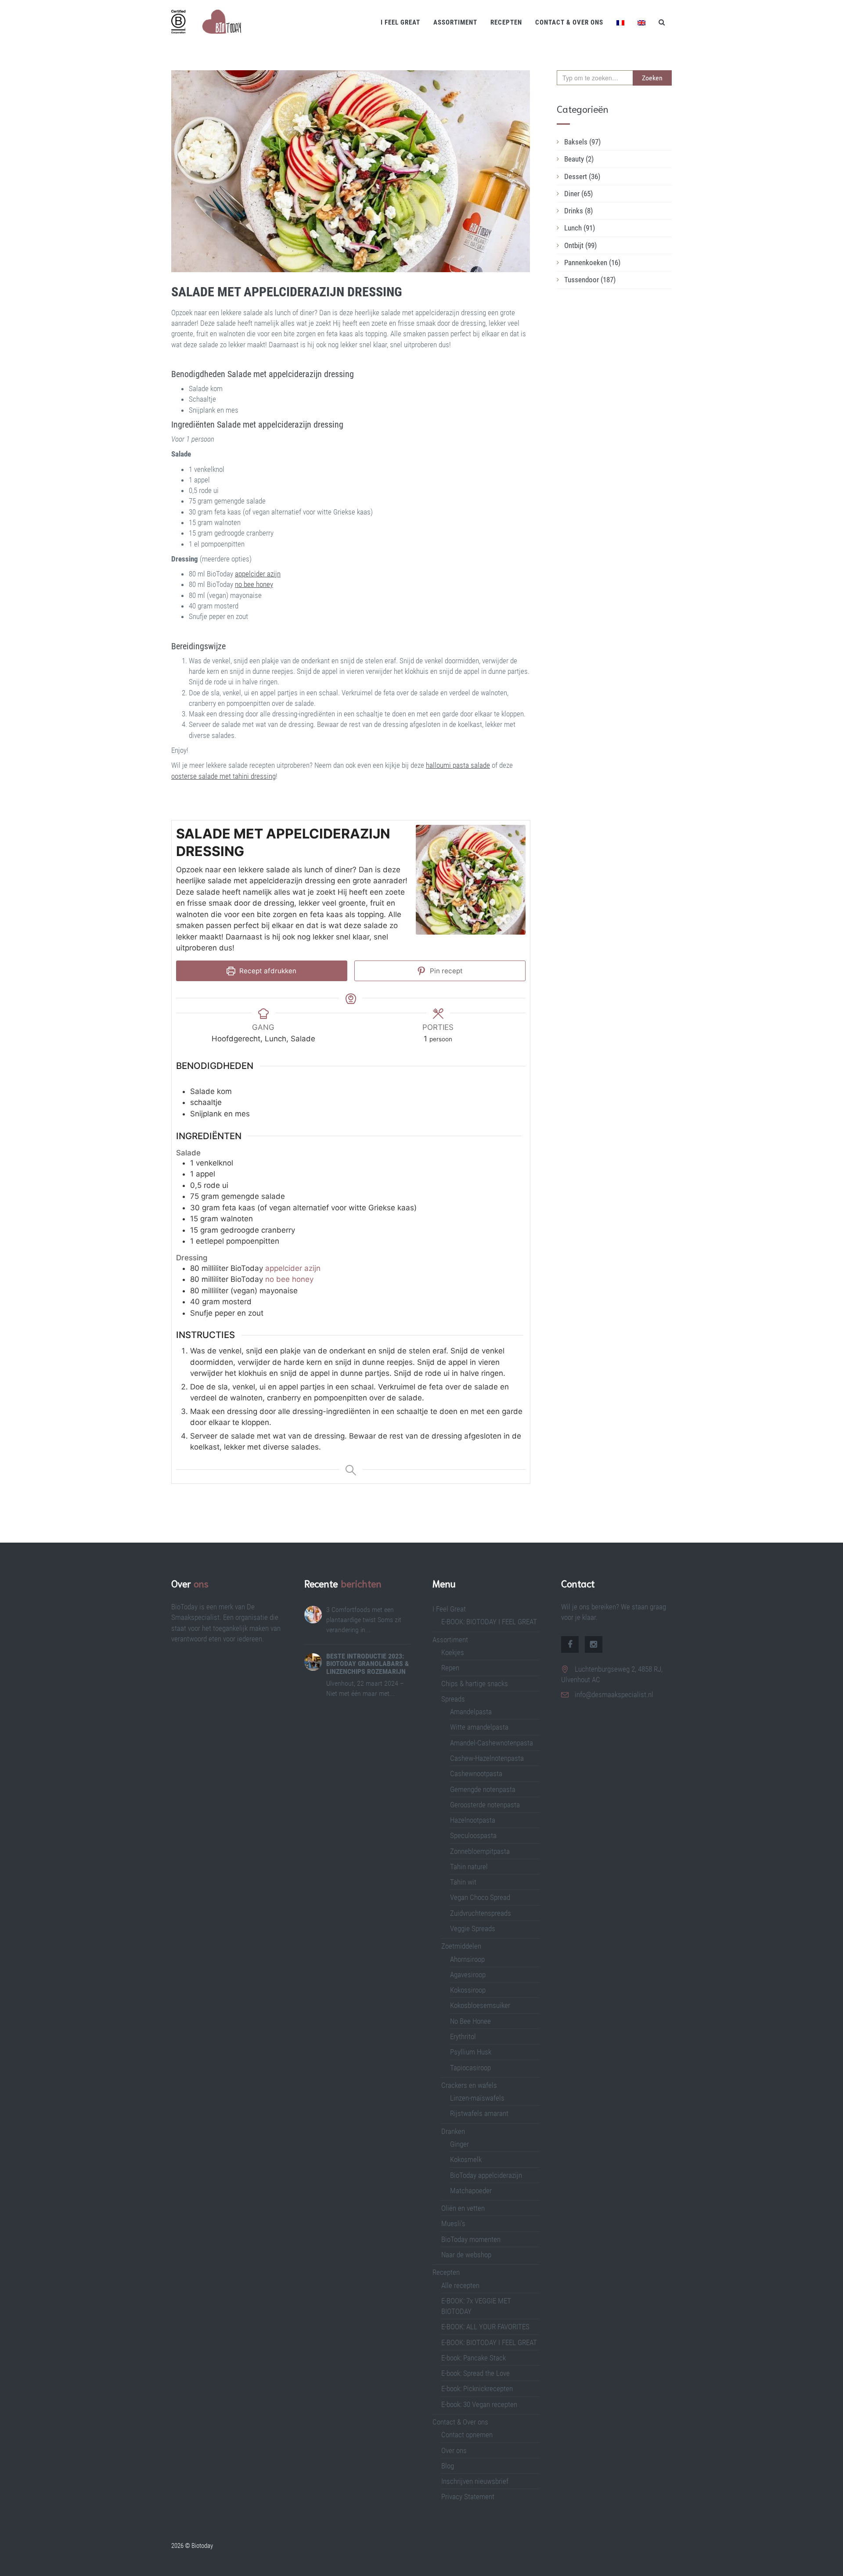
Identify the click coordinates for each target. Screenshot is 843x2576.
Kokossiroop (468, 1990)
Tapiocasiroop (470, 2068)
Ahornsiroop (467, 1959)
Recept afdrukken (267, 971)
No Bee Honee (470, 2021)
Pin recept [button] (445, 971)
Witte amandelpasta (479, 1727)
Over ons (454, 2450)
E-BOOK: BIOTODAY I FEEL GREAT (489, 1622)
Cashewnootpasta (476, 1774)
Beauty (579, 159)
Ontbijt (580, 245)
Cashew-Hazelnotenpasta (487, 1758)
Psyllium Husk (472, 2052)
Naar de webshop (466, 2255)
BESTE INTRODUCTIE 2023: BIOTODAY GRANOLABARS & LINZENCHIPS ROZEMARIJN (367, 1664)
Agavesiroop (468, 1975)
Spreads (453, 1699)
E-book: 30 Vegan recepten (479, 2404)
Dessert (582, 176)
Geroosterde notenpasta (485, 1805)
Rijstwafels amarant (479, 2113)
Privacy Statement (468, 2497)
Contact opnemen (467, 2435)
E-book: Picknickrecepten (477, 2389)
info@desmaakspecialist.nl (614, 1695)
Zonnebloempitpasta (480, 1851)
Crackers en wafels (469, 2085)
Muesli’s (453, 2223)
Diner (578, 194)
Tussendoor (590, 280)
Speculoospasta (473, 1835)
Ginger (459, 2144)
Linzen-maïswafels (477, 2098)
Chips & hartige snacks (475, 1684)
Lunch (580, 228)
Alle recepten (460, 2285)
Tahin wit (463, 1882)
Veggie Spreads (473, 1928)
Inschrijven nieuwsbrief (475, 2481)
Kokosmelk (466, 2159)
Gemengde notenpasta (483, 1789)
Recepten (506, 22)
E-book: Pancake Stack (474, 2358)
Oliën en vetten (463, 2208)
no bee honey (289, 1279)
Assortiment (455, 22)
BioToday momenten (471, 2239)
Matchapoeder (471, 2191)
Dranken (453, 2131)
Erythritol (463, 2036)
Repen (450, 1668)
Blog (448, 2466)
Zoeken (652, 78)
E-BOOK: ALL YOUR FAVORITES (485, 2327)
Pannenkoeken (592, 263)
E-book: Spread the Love (476, 2373)
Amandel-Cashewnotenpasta (492, 1743)
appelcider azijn (293, 1268)
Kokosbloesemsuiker (480, 2005)
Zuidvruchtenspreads (481, 1913)
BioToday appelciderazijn (486, 2175)
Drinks (578, 211)
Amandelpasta (471, 1712)
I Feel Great (400, 22)
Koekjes (453, 1652)
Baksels (582, 142)
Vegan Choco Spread (480, 1897)
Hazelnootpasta (473, 1820)
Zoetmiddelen (461, 1946)
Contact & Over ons (569, 22)
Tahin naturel (469, 1867)
